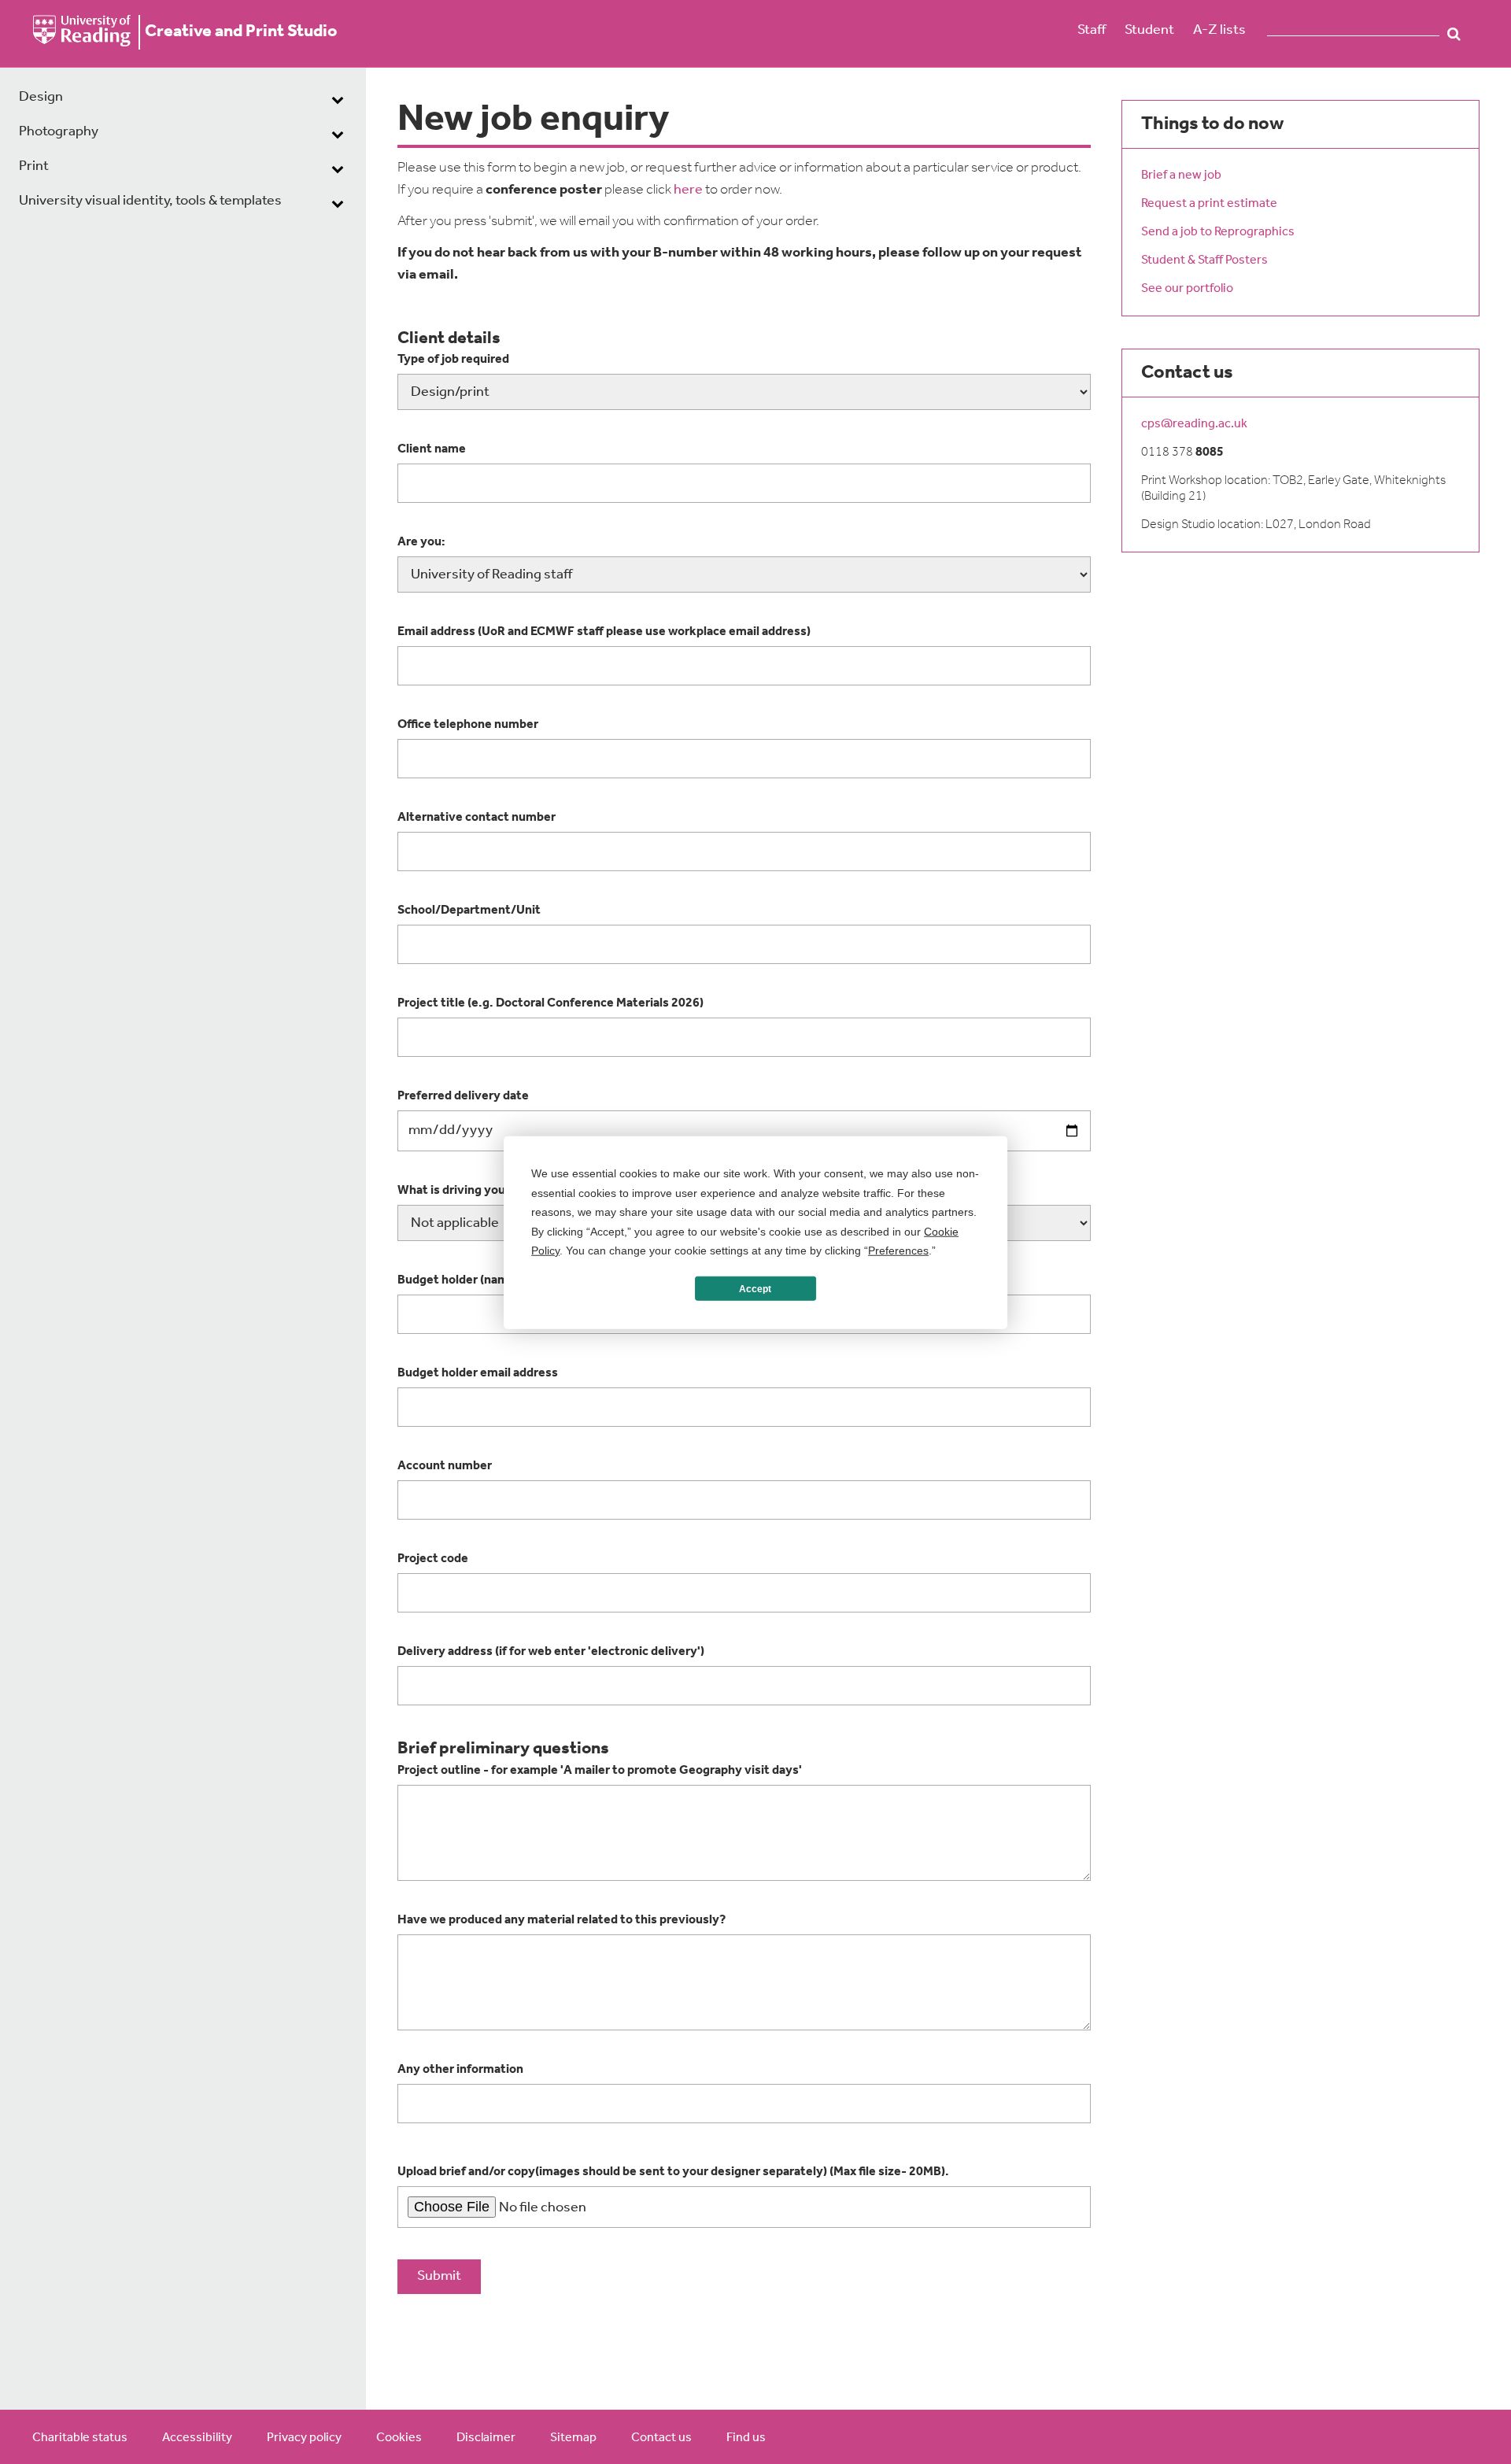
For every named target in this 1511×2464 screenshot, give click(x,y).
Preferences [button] (898, 1250)
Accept (755, 1288)
